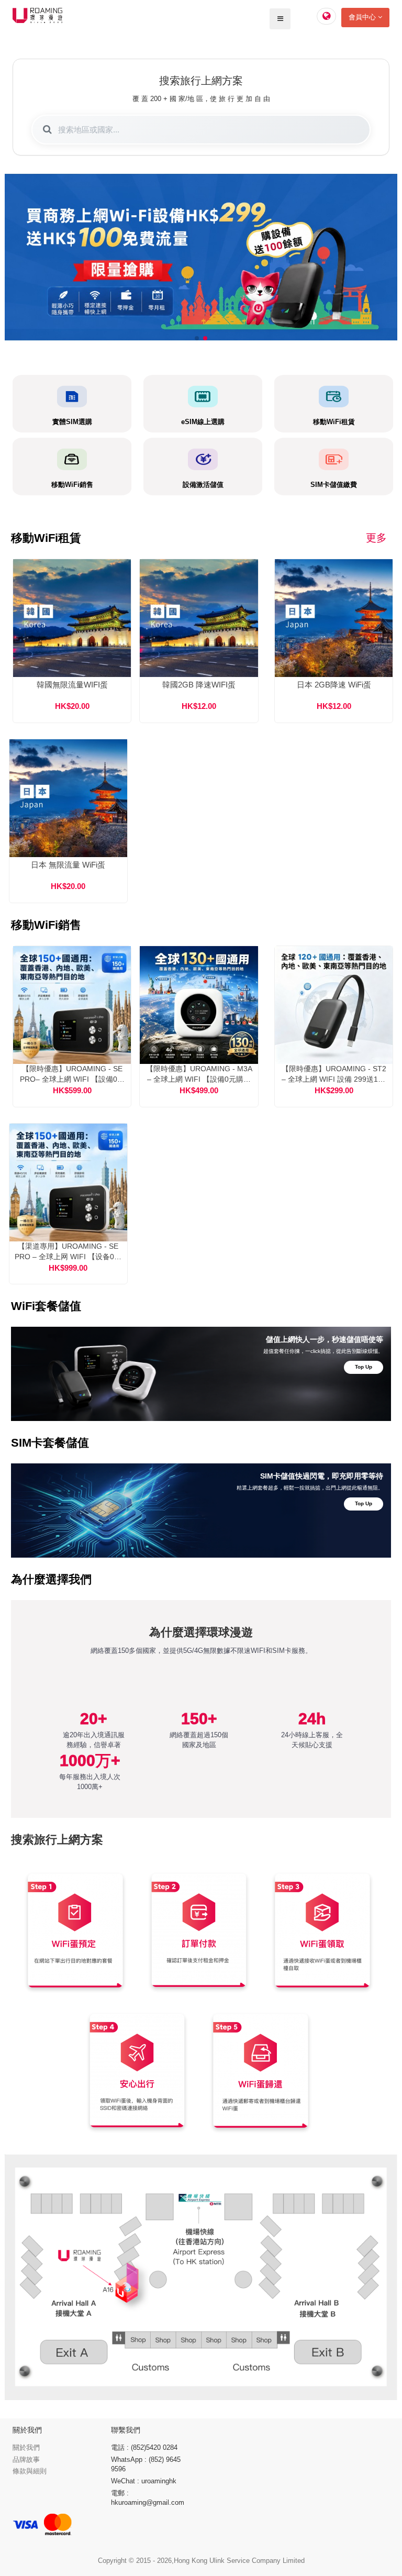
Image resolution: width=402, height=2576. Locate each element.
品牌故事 (26, 2460)
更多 (376, 538)
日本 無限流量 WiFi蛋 (68, 865)
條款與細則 (30, 2471)
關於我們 (26, 2447)
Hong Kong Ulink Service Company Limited (239, 2561)
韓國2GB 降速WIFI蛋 (199, 685)
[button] (197, 338)
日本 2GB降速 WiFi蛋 (334, 685)
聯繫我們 (126, 2430)
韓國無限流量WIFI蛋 (72, 685)
